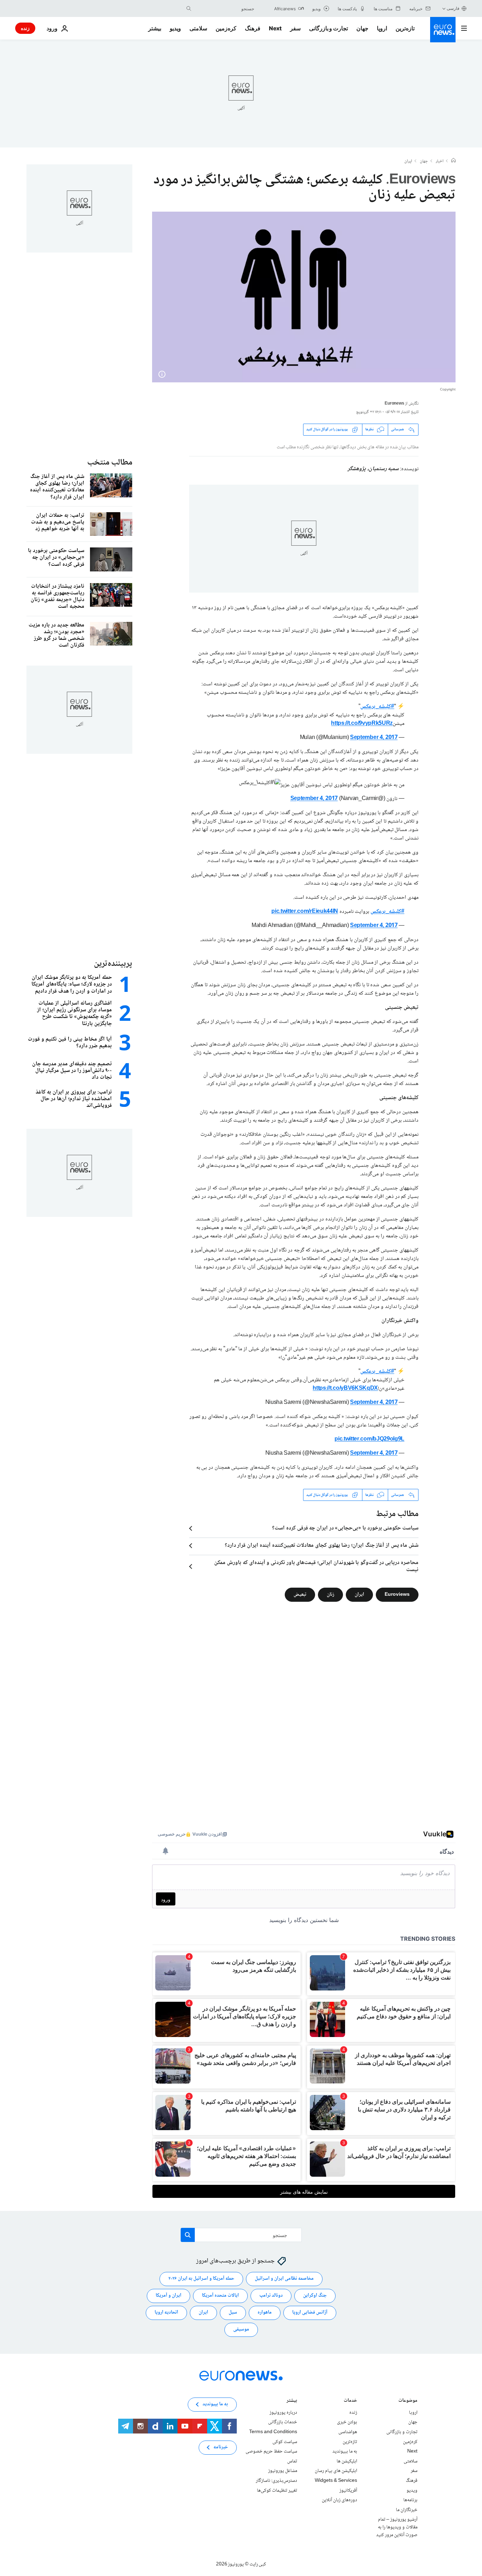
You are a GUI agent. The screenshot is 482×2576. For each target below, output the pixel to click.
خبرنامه (221, 2448)
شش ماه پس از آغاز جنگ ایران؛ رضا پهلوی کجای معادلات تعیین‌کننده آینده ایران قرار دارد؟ (322, 1546)
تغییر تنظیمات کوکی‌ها (277, 2491)
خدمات (350, 2401)
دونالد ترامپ (271, 2296)
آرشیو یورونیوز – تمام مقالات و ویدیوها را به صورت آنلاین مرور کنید (397, 2527)
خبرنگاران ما (407, 2510)
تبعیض (300, 1595)
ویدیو (175, 28)
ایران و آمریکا (168, 2296)
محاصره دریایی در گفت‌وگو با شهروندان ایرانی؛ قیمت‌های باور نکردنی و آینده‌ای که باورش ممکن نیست (316, 1566)
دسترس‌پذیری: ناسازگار (276, 2481)
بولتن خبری (347, 2423)
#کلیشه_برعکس (377, 707)
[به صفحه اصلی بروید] (443, 30)
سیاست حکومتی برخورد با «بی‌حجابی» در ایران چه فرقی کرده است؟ (345, 1528)
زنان (330, 1595)
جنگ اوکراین (315, 2296)
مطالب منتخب (110, 463)
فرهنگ (253, 28)
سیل (233, 2313)
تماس (292, 2461)
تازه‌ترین (405, 28)
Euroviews (397, 1595)
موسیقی (241, 2330)
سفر (295, 28)
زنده (25, 28)
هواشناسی (348, 2432)
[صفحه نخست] (453, 161)
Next (275, 28)
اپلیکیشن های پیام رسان (336, 2471)
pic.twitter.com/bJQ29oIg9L (369, 1439)
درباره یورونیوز (283, 2413)
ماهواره (265, 2313)
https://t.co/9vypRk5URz (362, 724)
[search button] (189, 8)
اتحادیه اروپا (166, 2313)
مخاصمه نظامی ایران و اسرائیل (284, 2279)
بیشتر (292, 2401)
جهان (362, 28)
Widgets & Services (336, 2481)
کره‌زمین (226, 28)
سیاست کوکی (285, 2442)
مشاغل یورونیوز (283, 2471)
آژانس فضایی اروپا (310, 2313)
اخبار (440, 162)
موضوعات (408, 2401)
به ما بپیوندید (345, 2451)
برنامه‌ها (410, 2500)
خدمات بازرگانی (283, 2423)
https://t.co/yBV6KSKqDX (345, 1389)
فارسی (453, 8)
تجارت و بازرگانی (329, 28)
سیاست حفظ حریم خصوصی (271, 2451)
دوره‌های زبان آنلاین (339, 2500)
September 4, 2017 (374, 738)
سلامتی (198, 28)
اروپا (382, 28)
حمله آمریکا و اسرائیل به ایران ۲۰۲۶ (201, 2279)
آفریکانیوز (348, 2491)
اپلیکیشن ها (347, 2461)
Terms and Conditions (273, 2432)
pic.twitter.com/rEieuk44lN (305, 912)
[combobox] (224, 8)
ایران (408, 162)
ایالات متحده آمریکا (220, 2296)
